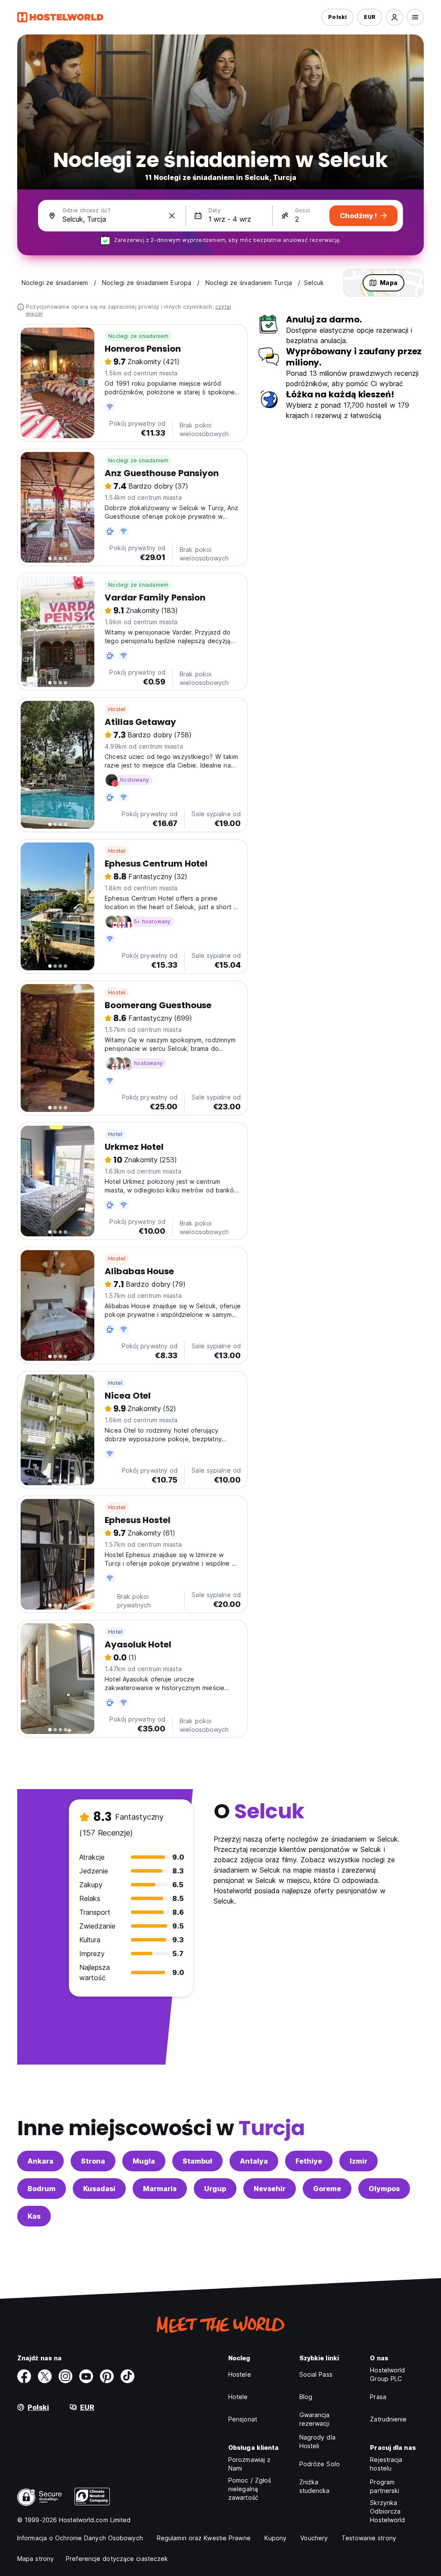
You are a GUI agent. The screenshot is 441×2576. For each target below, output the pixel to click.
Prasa (378, 2397)
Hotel (115, 1134)
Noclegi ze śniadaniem (138, 336)
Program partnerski (385, 2486)
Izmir (359, 2161)
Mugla (144, 2161)
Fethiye (309, 2161)
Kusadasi (99, 2189)
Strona (93, 2161)
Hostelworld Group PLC (387, 2374)
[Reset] (172, 216)
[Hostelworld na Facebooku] (24, 2376)
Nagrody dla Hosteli (317, 2441)
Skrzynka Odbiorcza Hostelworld (387, 2511)
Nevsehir (270, 2189)
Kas (34, 2216)
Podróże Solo (320, 2464)
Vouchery (314, 2538)
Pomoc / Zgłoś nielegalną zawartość (250, 2489)
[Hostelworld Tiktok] (127, 2376)
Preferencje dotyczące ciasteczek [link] (117, 2559)
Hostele (240, 2374)
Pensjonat (243, 2419)
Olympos (384, 2189)
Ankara (40, 2161)
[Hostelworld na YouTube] (86, 2376)
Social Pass (316, 2374)
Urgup (215, 2189)
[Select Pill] (394, 17)
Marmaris (160, 2189)
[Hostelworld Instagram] (65, 2376)
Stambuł (197, 2161)
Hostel (117, 709)
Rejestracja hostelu (386, 2464)
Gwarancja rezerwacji (315, 2419)
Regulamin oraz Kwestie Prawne (204, 2538)
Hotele (238, 2397)
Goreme (327, 2189)
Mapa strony (36, 2559)
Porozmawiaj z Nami (249, 2464)
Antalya (254, 2161)
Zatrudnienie (388, 2419)
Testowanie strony (369, 2538)
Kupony (276, 2538)
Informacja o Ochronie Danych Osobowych (80, 2538)
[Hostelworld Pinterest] (107, 2376)
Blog (306, 2397)
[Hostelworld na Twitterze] (45, 2376)
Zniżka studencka (315, 2486)
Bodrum (42, 2189)
